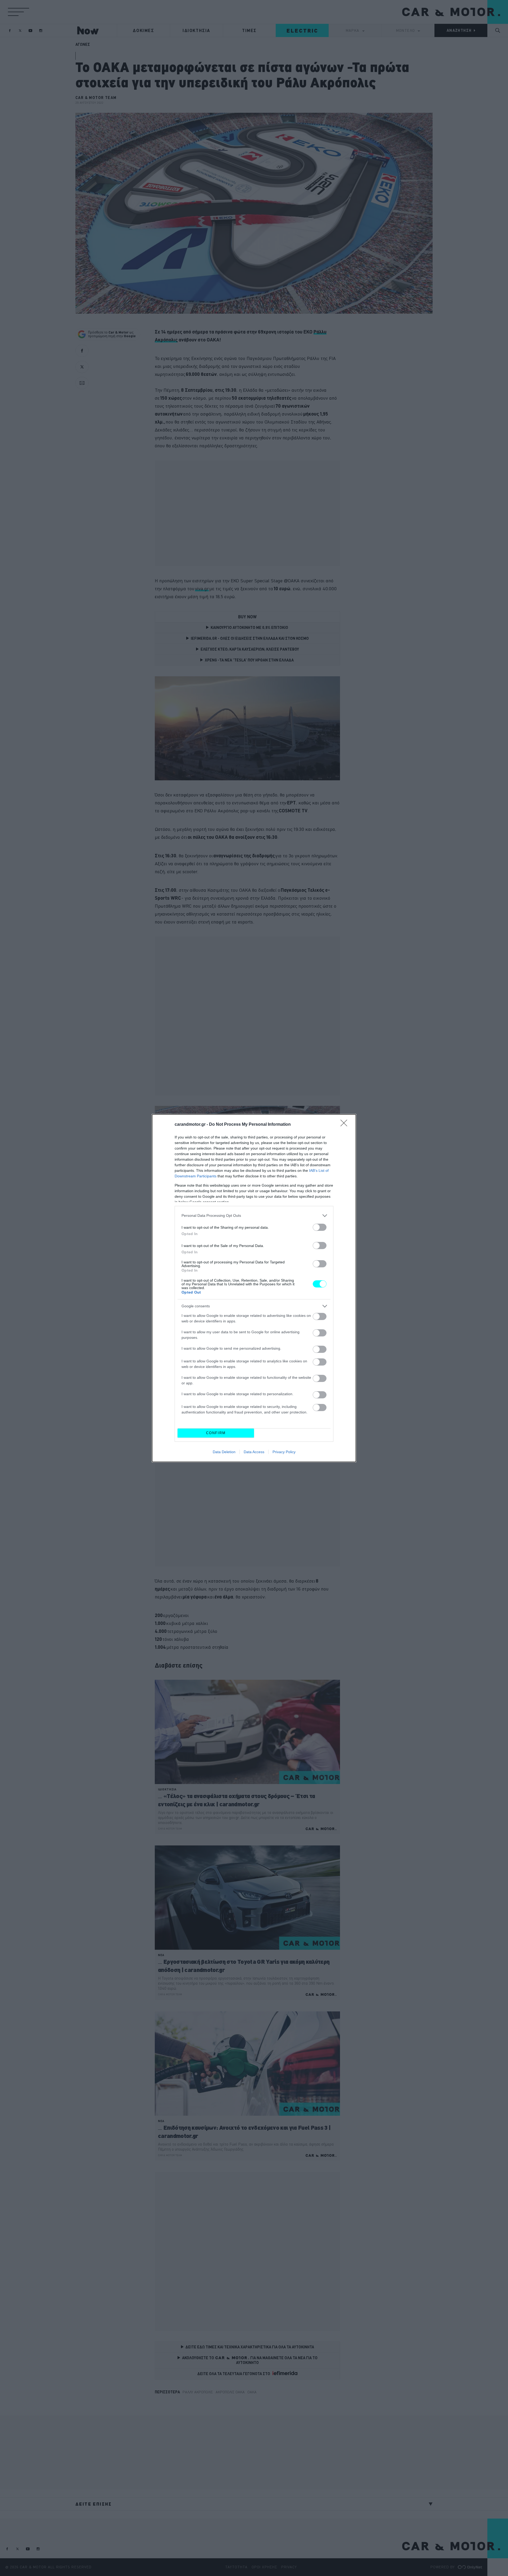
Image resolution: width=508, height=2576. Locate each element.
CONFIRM (216, 1433)
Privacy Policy (284, 1452)
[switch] (320, 1227)
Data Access (254, 1452)
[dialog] (254, 1288)
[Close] (346, 1125)
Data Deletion (224, 1452)
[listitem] (254, 1216)
